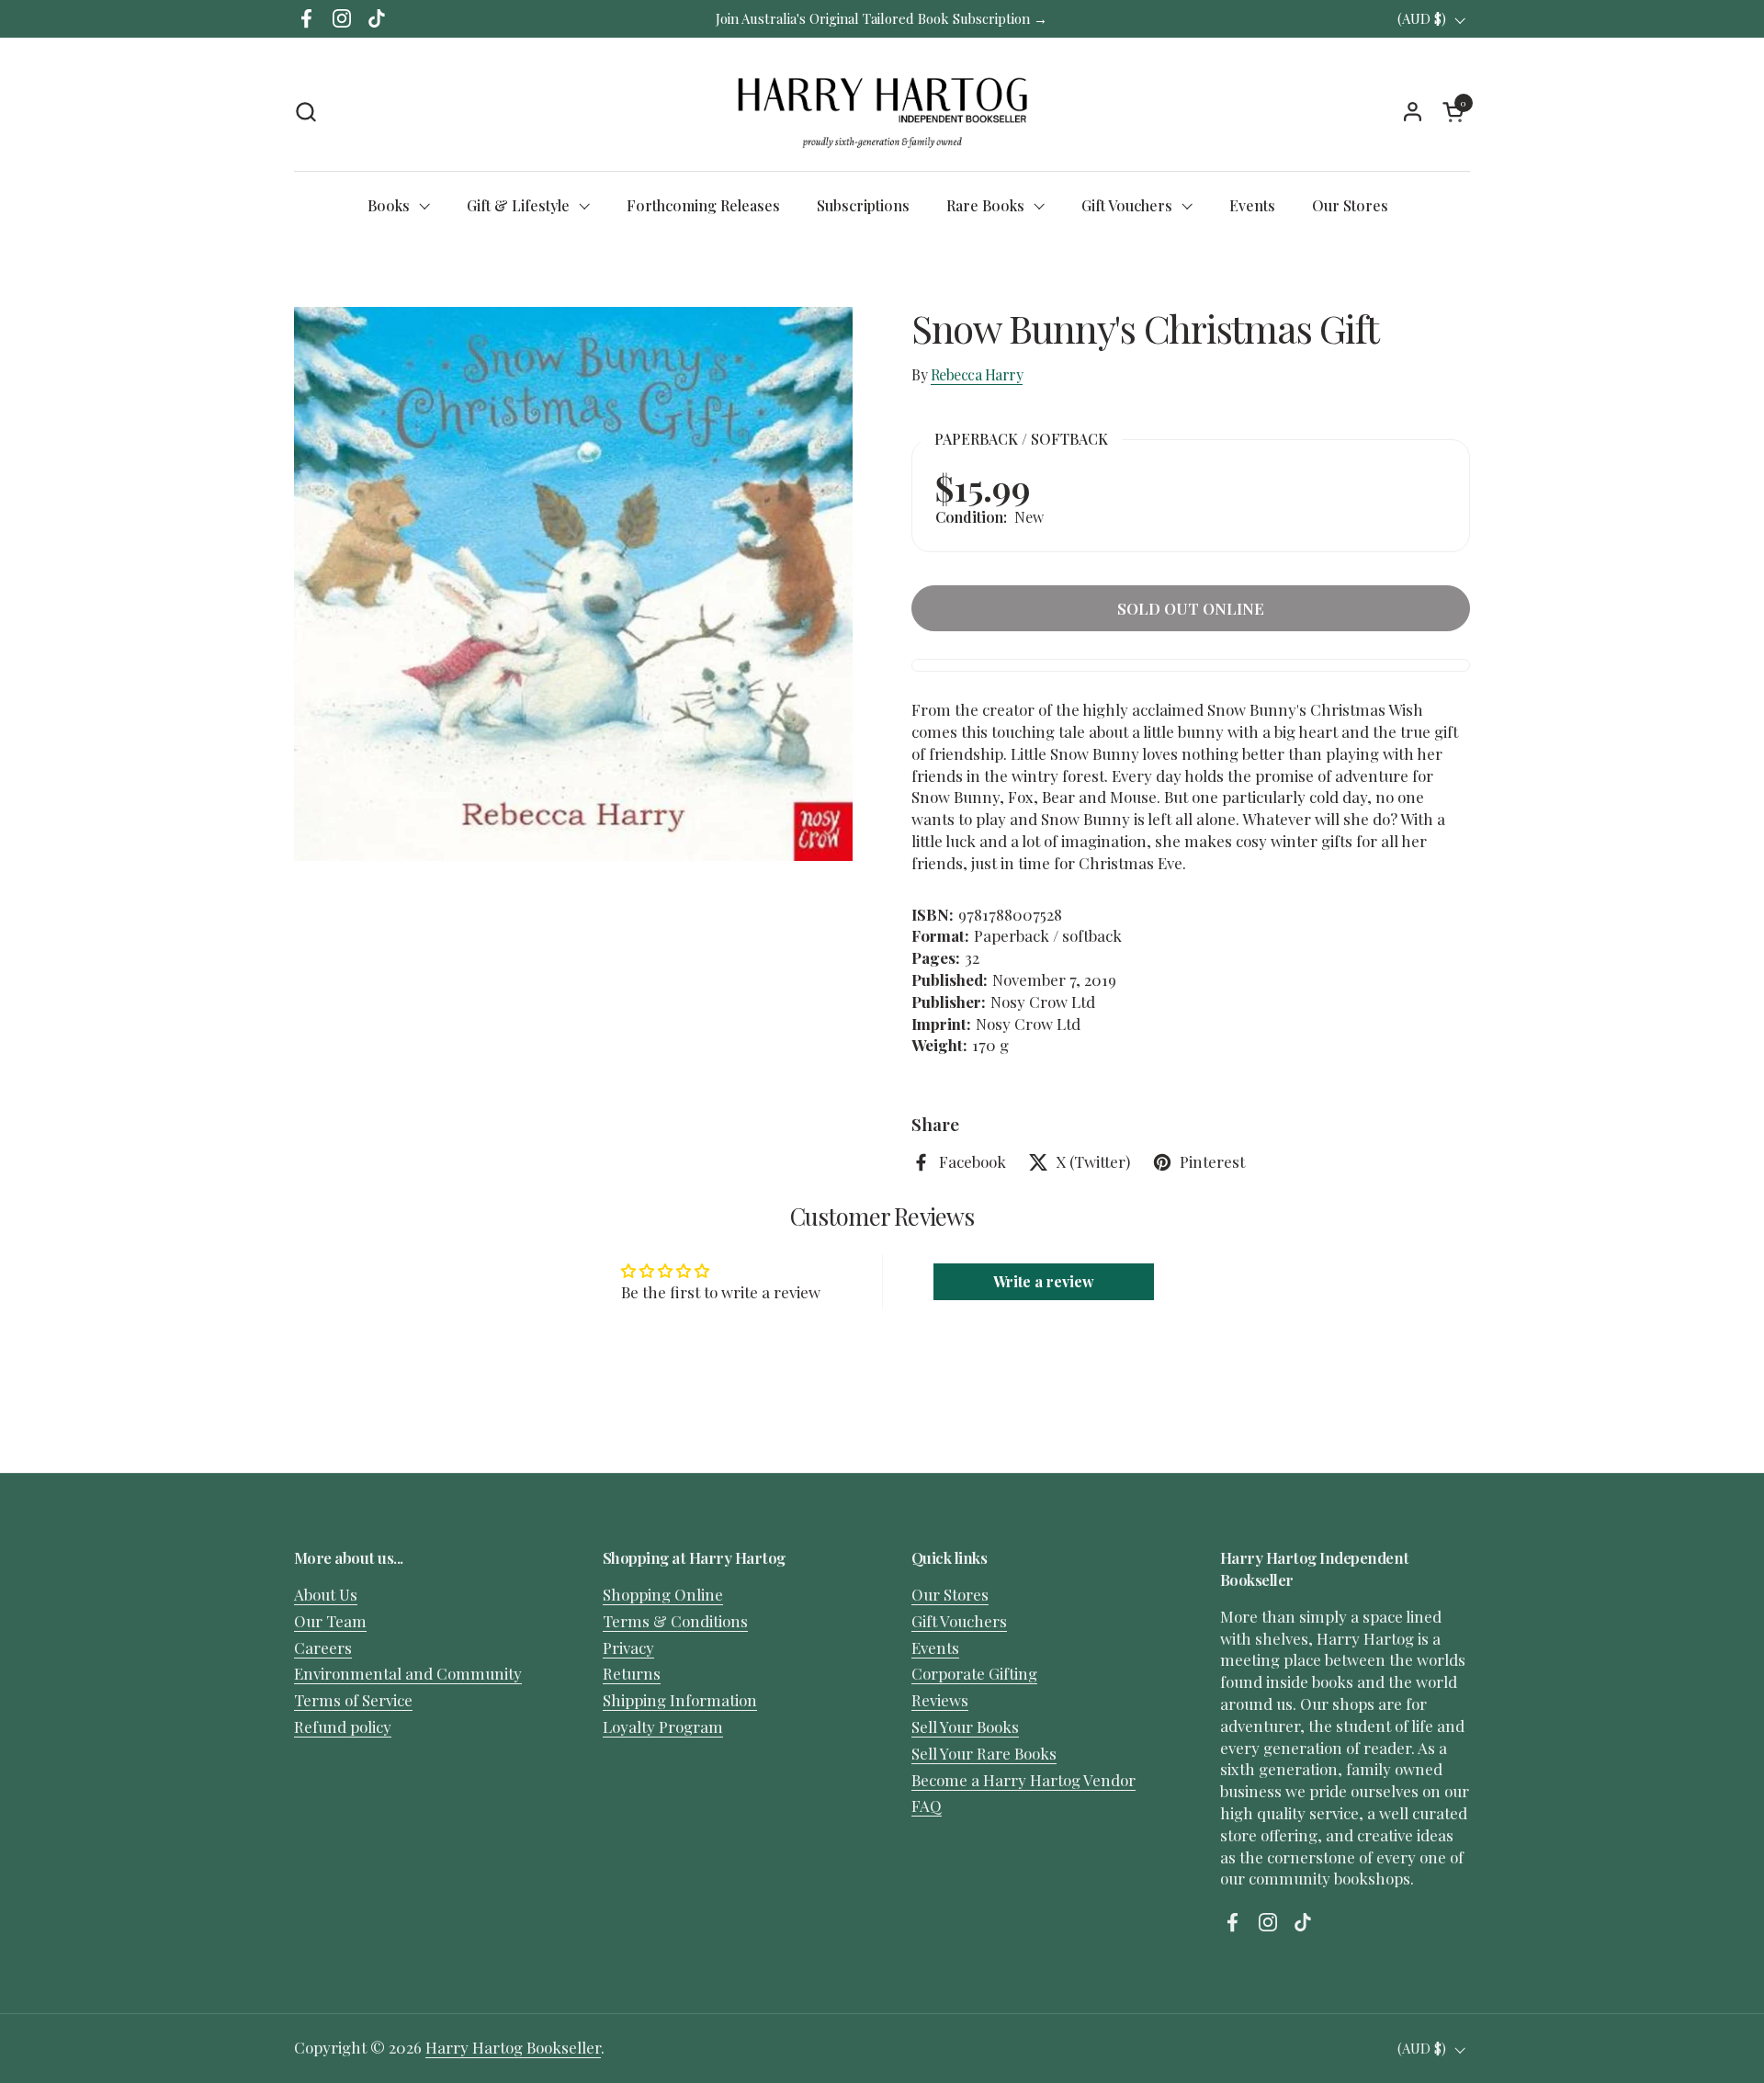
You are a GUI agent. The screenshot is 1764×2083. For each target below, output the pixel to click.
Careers (323, 1647)
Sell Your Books (965, 1726)
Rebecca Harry (977, 374)
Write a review (1044, 1281)
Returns (632, 1673)
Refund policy (343, 1726)
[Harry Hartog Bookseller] (882, 111)
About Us (326, 1594)
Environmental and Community (408, 1673)
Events (935, 1647)
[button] (305, 112)
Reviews (940, 1700)
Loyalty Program (663, 1726)
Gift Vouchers (959, 1621)
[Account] (1413, 112)
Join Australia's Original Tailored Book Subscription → (882, 18)
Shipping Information (680, 1700)
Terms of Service (353, 1700)
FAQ (927, 1806)
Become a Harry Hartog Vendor (1023, 1780)
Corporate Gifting (974, 1673)
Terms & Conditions (675, 1621)
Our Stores (950, 1594)
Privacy (628, 1647)
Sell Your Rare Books (984, 1753)
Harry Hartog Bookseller (513, 2047)
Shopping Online (663, 1594)
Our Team (330, 1621)
